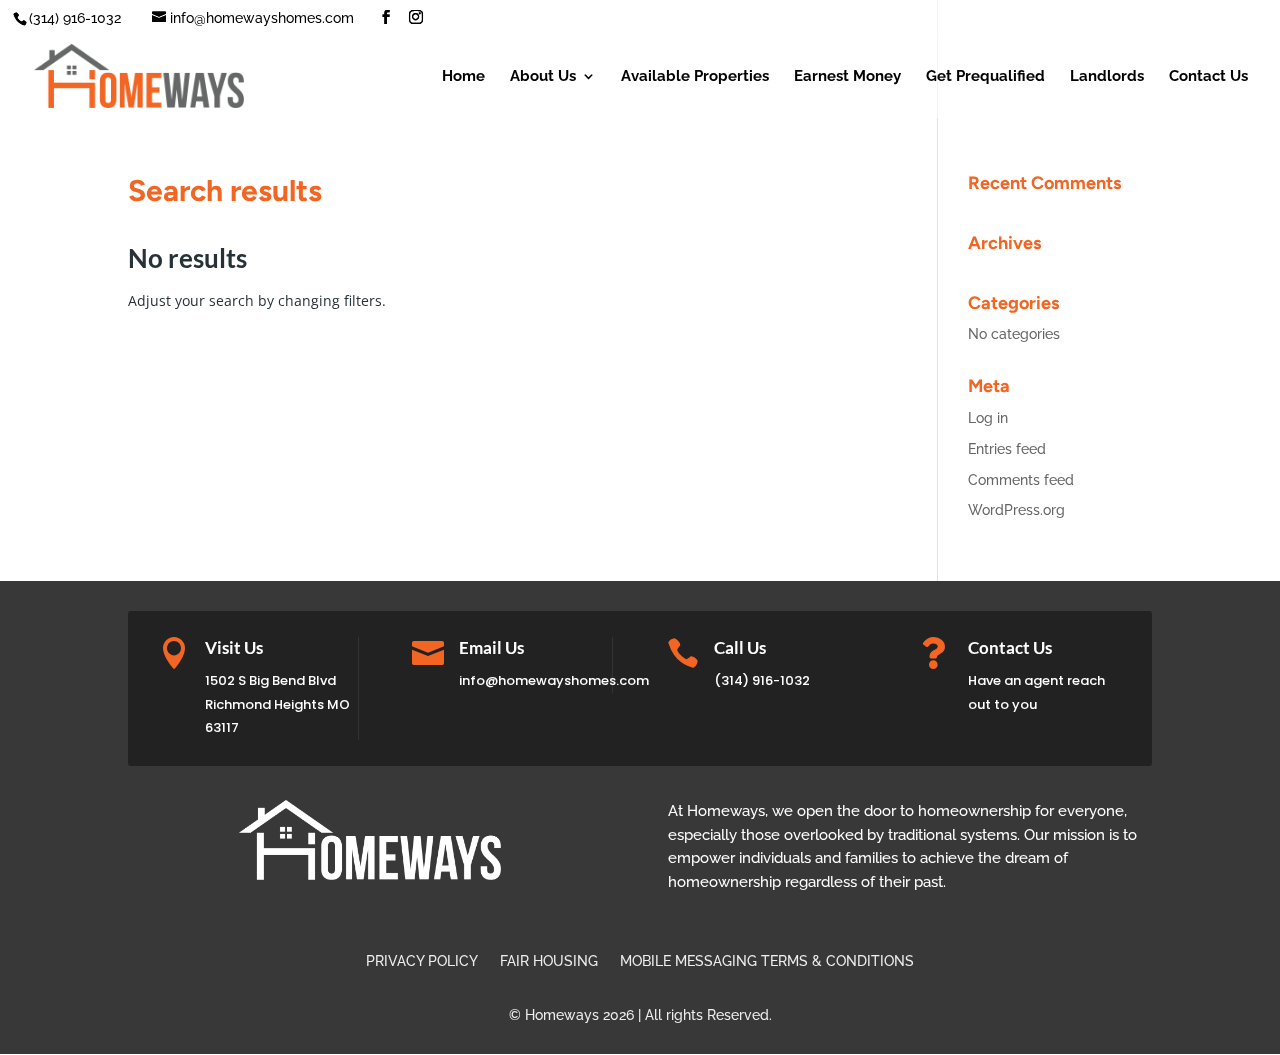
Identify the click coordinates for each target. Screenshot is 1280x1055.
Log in (988, 418)
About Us (543, 77)
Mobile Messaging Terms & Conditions (767, 961)
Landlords (1107, 77)
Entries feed (1007, 449)
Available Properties (695, 77)
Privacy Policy (422, 961)
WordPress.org (1016, 510)
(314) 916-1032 (762, 680)
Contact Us (1208, 77)
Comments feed (1021, 480)
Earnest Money (847, 77)
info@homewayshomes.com (554, 680)
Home (463, 77)
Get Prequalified (985, 77)
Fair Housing (549, 961)
